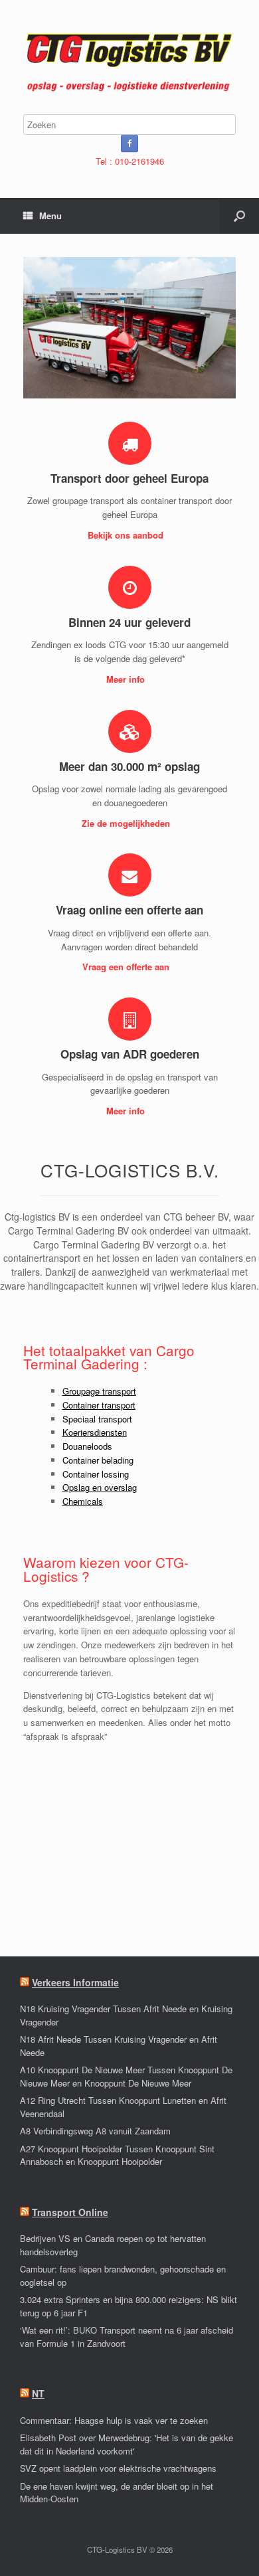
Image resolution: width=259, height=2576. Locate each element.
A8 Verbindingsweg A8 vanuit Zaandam (95, 2131)
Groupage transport (99, 1391)
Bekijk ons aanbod (127, 535)
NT (38, 2393)
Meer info (127, 679)
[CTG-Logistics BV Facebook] (129, 143)
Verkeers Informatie (75, 1982)
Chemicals (83, 1501)
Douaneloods (87, 1446)
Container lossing (96, 1474)
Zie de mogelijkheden (127, 823)
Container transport (99, 1405)
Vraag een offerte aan (127, 967)
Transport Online (70, 2212)
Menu (50, 215)
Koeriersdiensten (95, 1432)
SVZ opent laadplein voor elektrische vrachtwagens (118, 2468)
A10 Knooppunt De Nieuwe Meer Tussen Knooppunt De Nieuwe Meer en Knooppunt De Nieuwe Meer (126, 2076)
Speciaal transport (97, 1419)
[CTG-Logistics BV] (129, 62)
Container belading (98, 1460)
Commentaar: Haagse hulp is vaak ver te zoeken (114, 2420)
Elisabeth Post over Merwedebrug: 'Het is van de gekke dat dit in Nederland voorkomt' (127, 2444)
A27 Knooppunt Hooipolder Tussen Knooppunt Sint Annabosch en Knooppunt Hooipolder (117, 2155)
